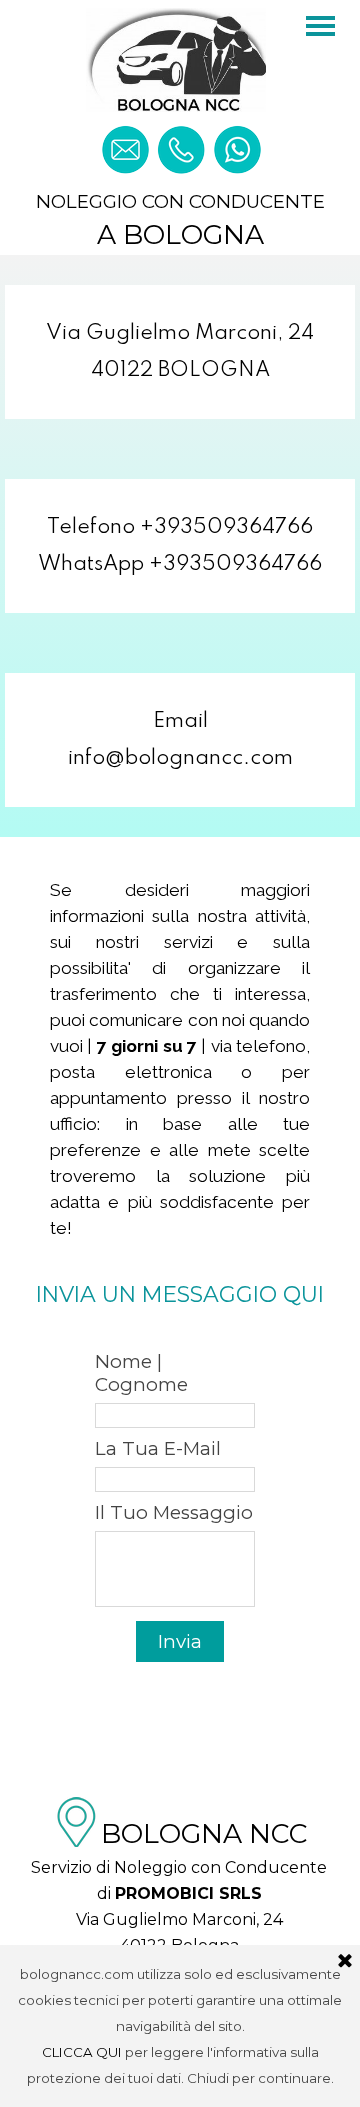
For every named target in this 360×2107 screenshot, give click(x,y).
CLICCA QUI (82, 2052)
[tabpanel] (180, 352)
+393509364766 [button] (226, 527)
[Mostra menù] (320, 25)
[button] (125, 134)
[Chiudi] (345, 1962)
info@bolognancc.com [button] (180, 758)
